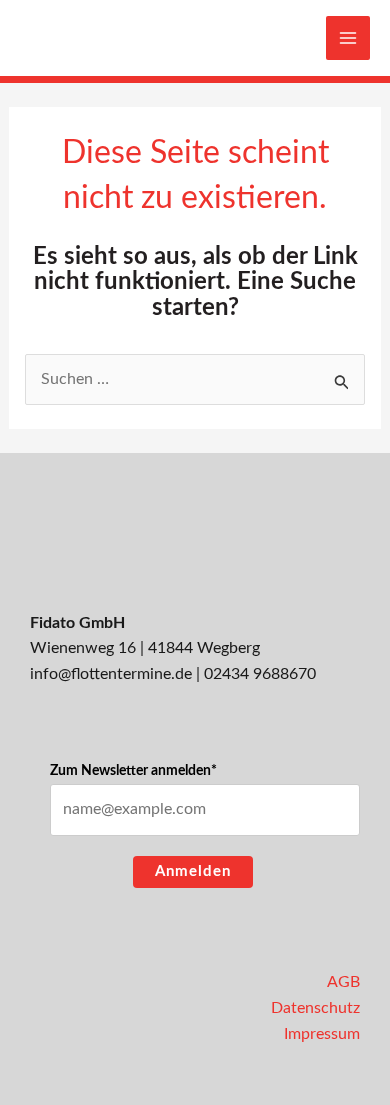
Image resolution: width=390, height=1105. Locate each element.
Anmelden (193, 871)
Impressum (322, 1034)
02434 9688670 (260, 674)
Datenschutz (315, 1008)
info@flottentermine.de (111, 674)
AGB (343, 982)
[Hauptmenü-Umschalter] (348, 38)
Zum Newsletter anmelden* (133, 771)
